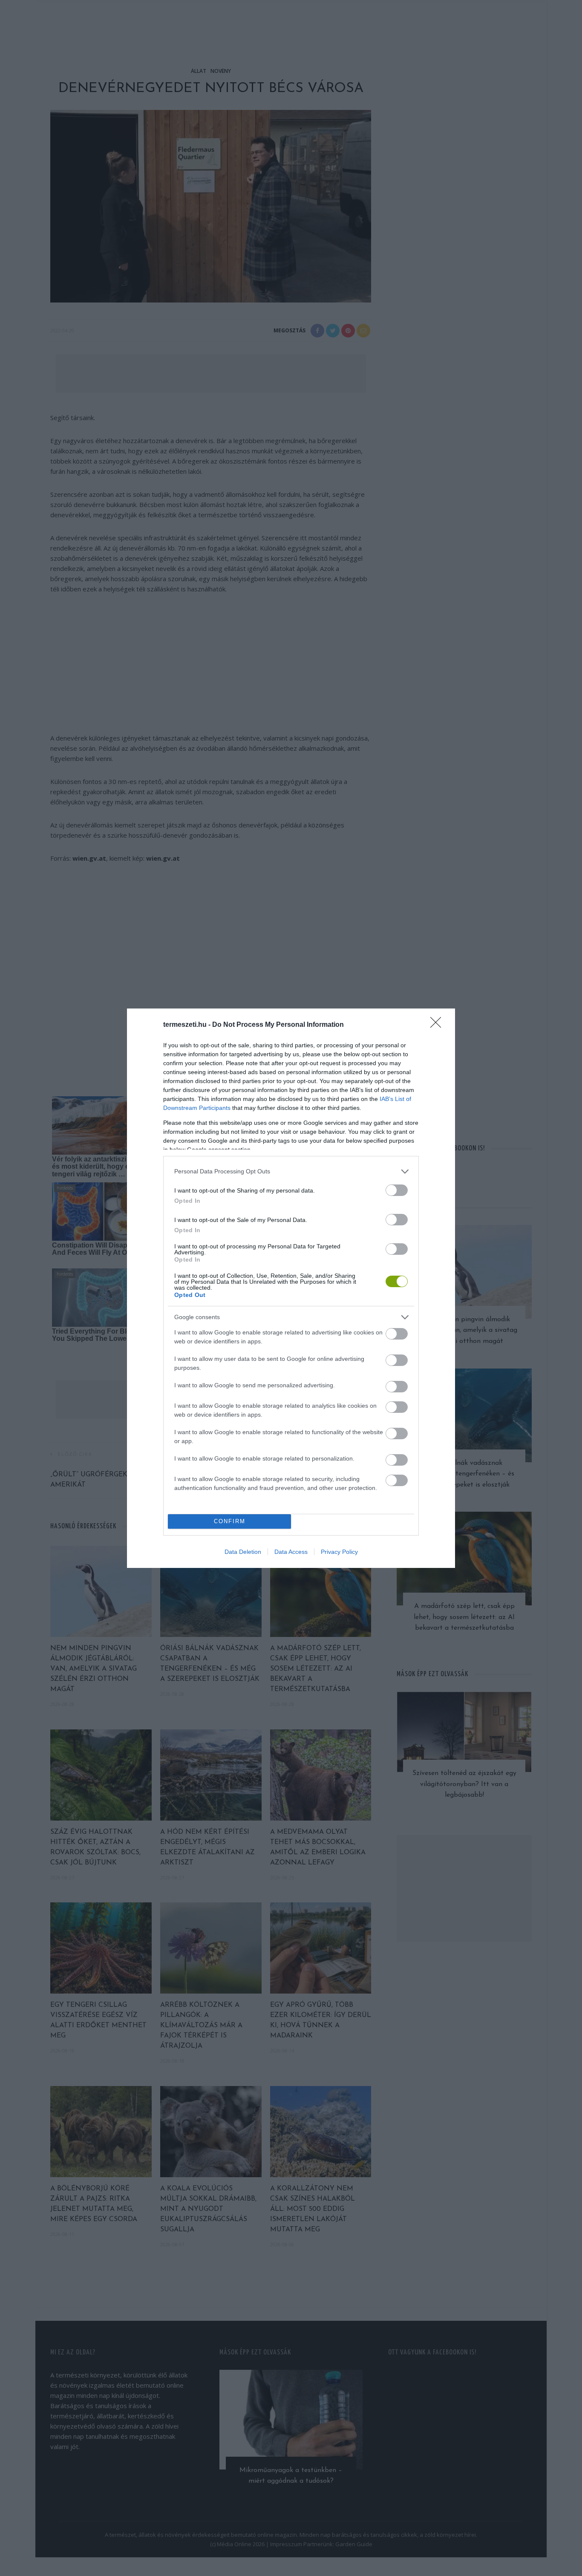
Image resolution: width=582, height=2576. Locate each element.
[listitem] (291, 1171)
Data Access (291, 1552)
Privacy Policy (339, 1552)
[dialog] (291, 1288)
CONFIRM (230, 1521)
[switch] (397, 1190)
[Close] (438, 1025)
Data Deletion (243, 1552)
